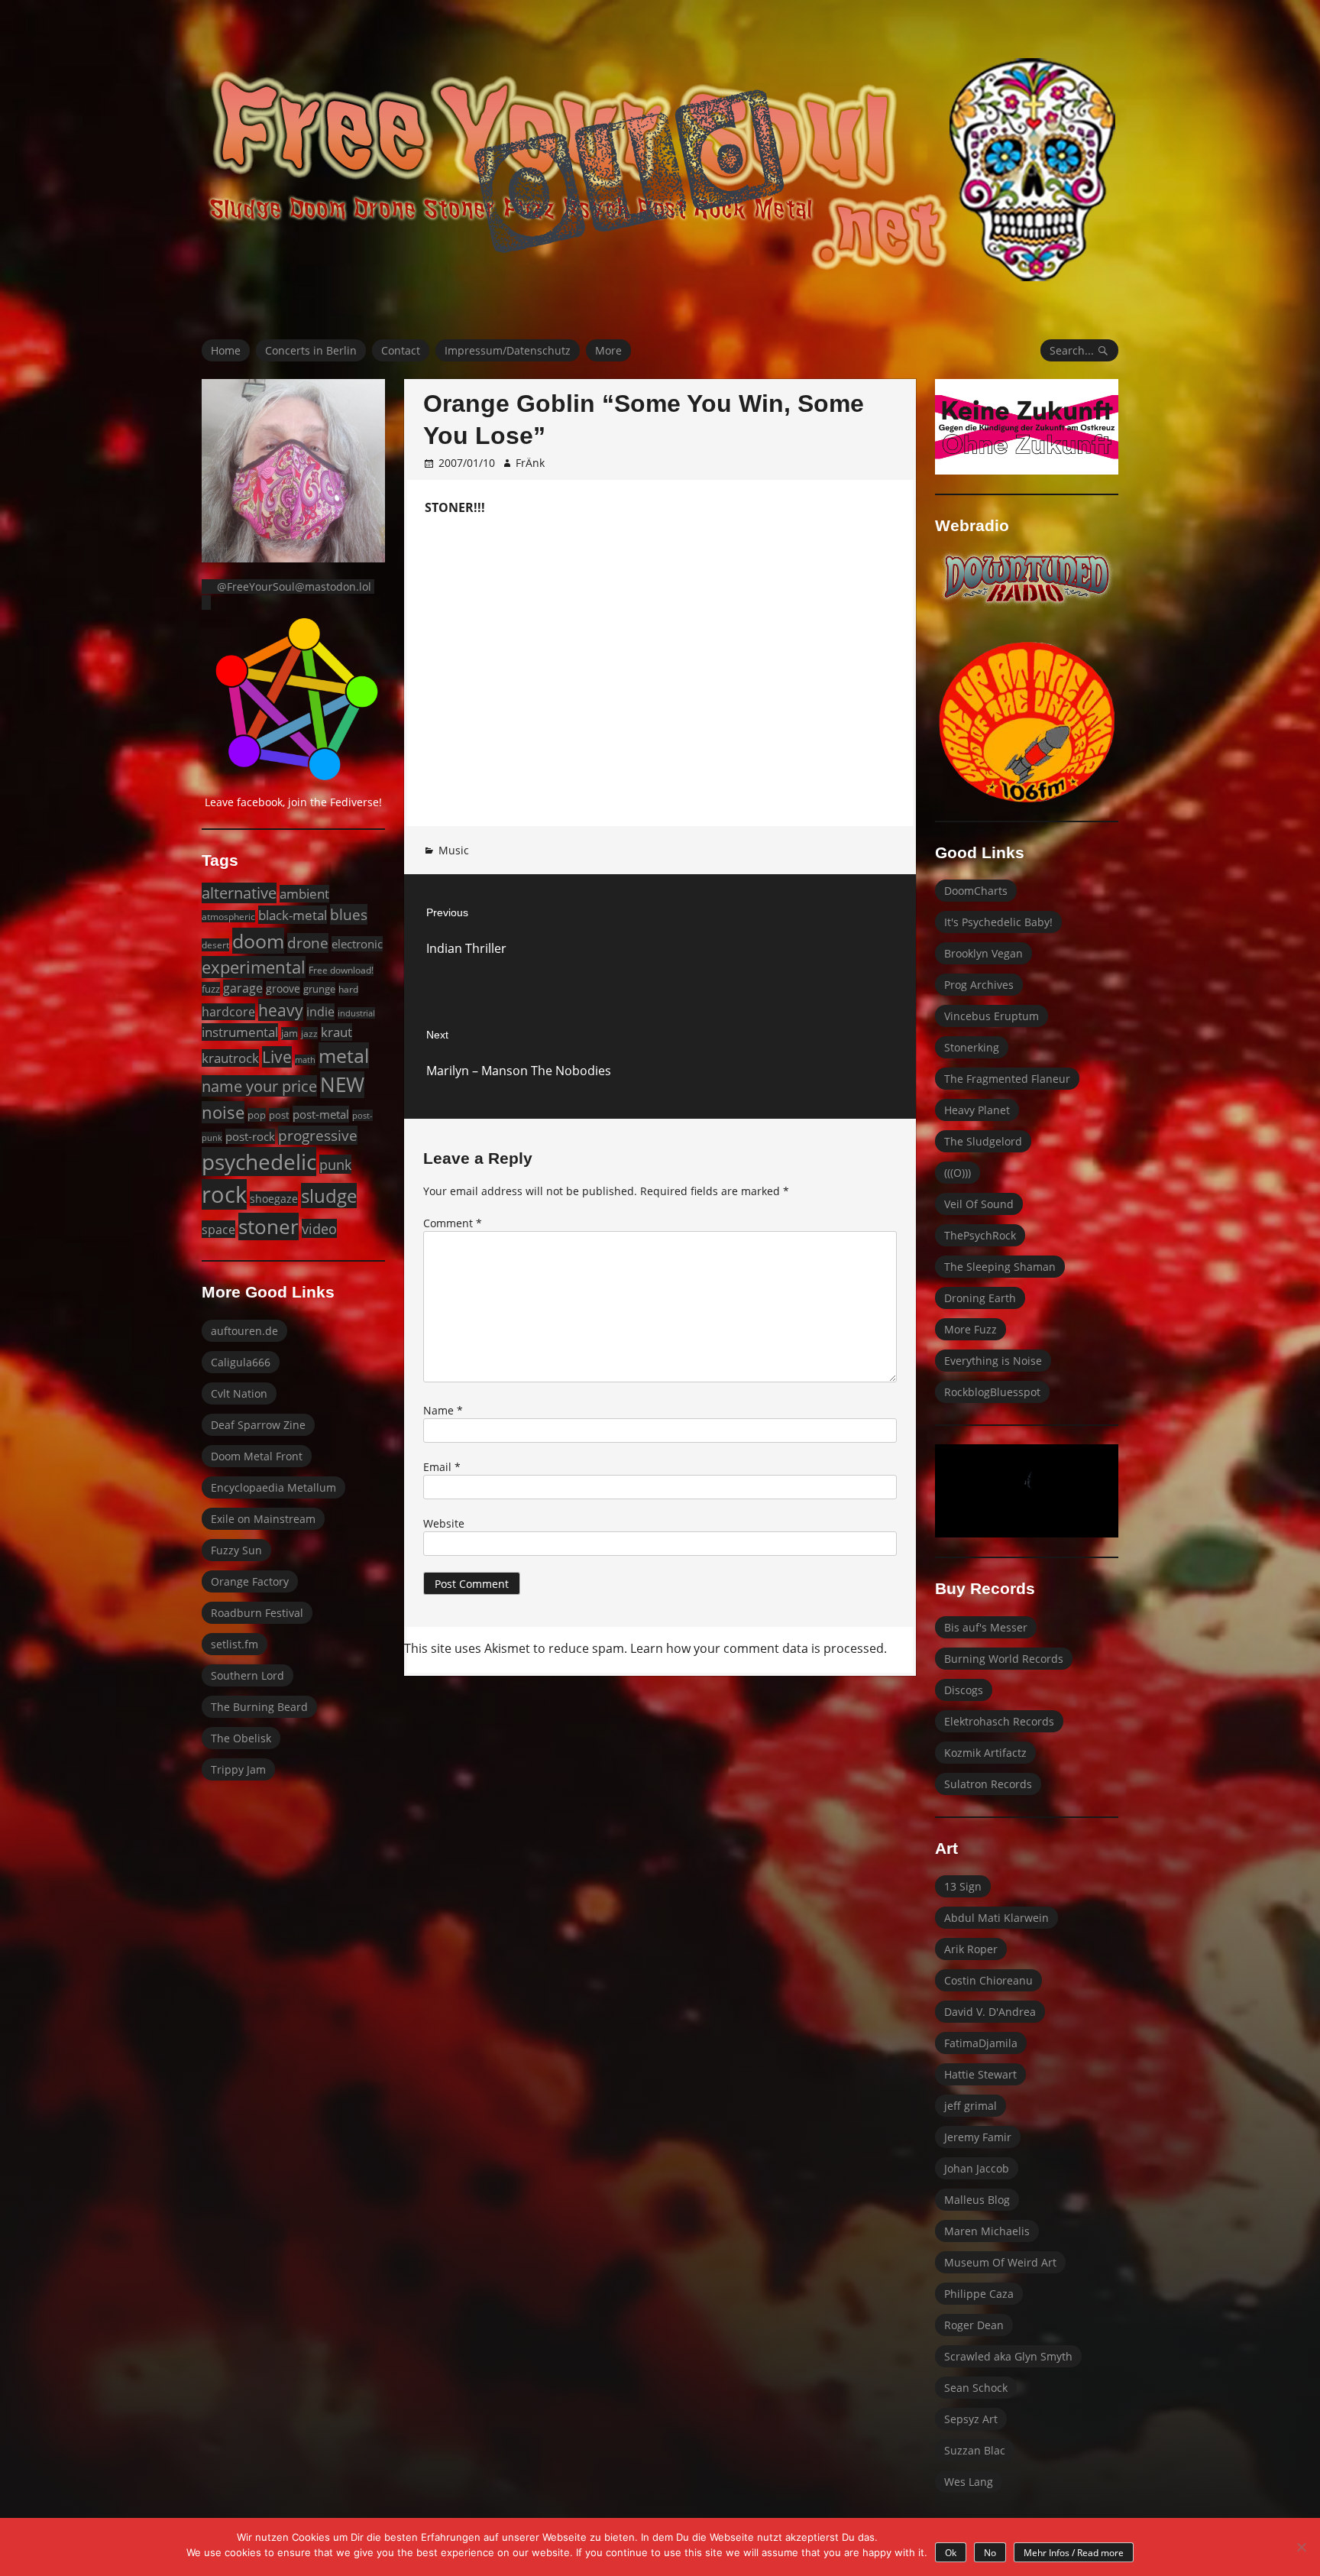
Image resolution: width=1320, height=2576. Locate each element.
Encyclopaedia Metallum (273, 1487)
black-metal (293, 915)
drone (308, 943)
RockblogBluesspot (992, 1392)
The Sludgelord (983, 1141)
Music (454, 850)
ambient (304, 894)
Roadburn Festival (257, 1613)
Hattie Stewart (980, 2074)
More (608, 350)
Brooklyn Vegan (984, 953)
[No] (1301, 2547)
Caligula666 (241, 1362)
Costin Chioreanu (988, 1980)
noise (223, 1112)
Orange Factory (250, 1581)
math (305, 1060)
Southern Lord (247, 1675)
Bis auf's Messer (986, 1627)
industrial (356, 1013)
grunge (319, 989)
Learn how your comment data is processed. (759, 1648)
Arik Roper (971, 1949)
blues (349, 914)
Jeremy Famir (978, 2137)
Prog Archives (979, 985)
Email (442, 1467)
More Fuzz (971, 1329)
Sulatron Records (988, 1784)
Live (277, 1057)
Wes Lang (969, 2482)
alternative (239, 893)
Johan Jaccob (977, 2168)
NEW (342, 1085)
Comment (453, 1223)
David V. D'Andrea (990, 2012)
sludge (329, 1196)
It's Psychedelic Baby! (998, 922)
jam (290, 1034)
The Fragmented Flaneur (1007, 1079)
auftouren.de (244, 1331)
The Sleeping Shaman (1000, 1267)
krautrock (230, 1058)
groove (283, 988)
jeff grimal (971, 2106)
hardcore (228, 1012)
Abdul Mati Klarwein (996, 1918)
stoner (269, 1226)
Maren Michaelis (987, 2231)
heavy (281, 1010)
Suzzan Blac (975, 2450)
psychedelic (259, 1162)
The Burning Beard (259, 1707)
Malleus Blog (977, 2200)
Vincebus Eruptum (992, 1016)
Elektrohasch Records (999, 1721)
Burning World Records (1004, 1659)
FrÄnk (530, 463)
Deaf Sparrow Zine (258, 1425)
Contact (401, 350)
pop (257, 1115)
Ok (951, 2553)
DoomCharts (976, 891)
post (279, 1115)
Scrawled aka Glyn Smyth (1008, 2356)
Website (444, 1523)
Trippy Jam (238, 1769)
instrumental (240, 1032)
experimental (254, 967)
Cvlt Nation (239, 1393)
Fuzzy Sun (236, 1550)
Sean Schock (976, 2388)
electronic (357, 944)
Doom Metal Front (257, 1456)
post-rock (250, 1136)
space (218, 1229)
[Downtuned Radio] (1027, 578)
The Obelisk (241, 1738)
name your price (259, 1086)
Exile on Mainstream (263, 1519)
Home (226, 350)
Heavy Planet (977, 1110)
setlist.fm (235, 1644)
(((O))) (958, 1173)
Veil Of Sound (979, 1204)
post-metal (321, 1114)
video (319, 1228)
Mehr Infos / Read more (1074, 2553)
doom (258, 941)
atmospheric (228, 916)
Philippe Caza (979, 2294)
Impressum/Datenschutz (508, 350)
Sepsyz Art (971, 2419)
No (990, 2553)
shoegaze (274, 1199)
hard (348, 989)
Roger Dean (974, 2325)
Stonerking (972, 1047)
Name (443, 1410)
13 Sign (963, 1886)
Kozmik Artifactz (985, 1753)
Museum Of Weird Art (1000, 2262)
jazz (309, 1033)
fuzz (211, 989)
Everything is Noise (993, 1361)
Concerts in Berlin (311, 350)
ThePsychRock (980, 1235)
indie (320, 1012)
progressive (318, 1135)
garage (243, 988)
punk (335, 1164)
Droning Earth (980, 1298)
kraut (336, 1032)
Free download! (341, 970)
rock (224, 1194)
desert (215, 945)
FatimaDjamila (981, 2043)
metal (344, 1055)
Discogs (964, 1690)
